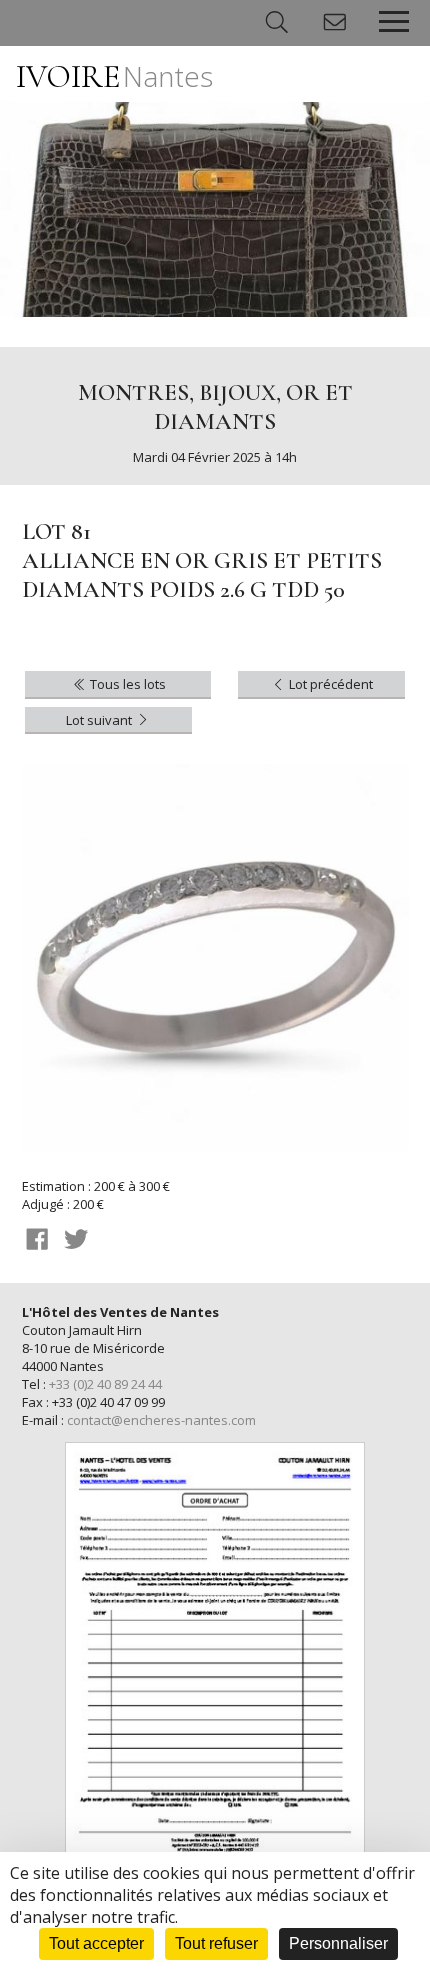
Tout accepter (96, 1943)
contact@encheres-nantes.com (161, 1420)
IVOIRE (114, 76)
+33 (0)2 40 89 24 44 (105, 1384)
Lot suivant (100, 720)
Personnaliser (338, 1943)
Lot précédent (329, 684)
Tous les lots (126, 684)
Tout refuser (216, 1943)
